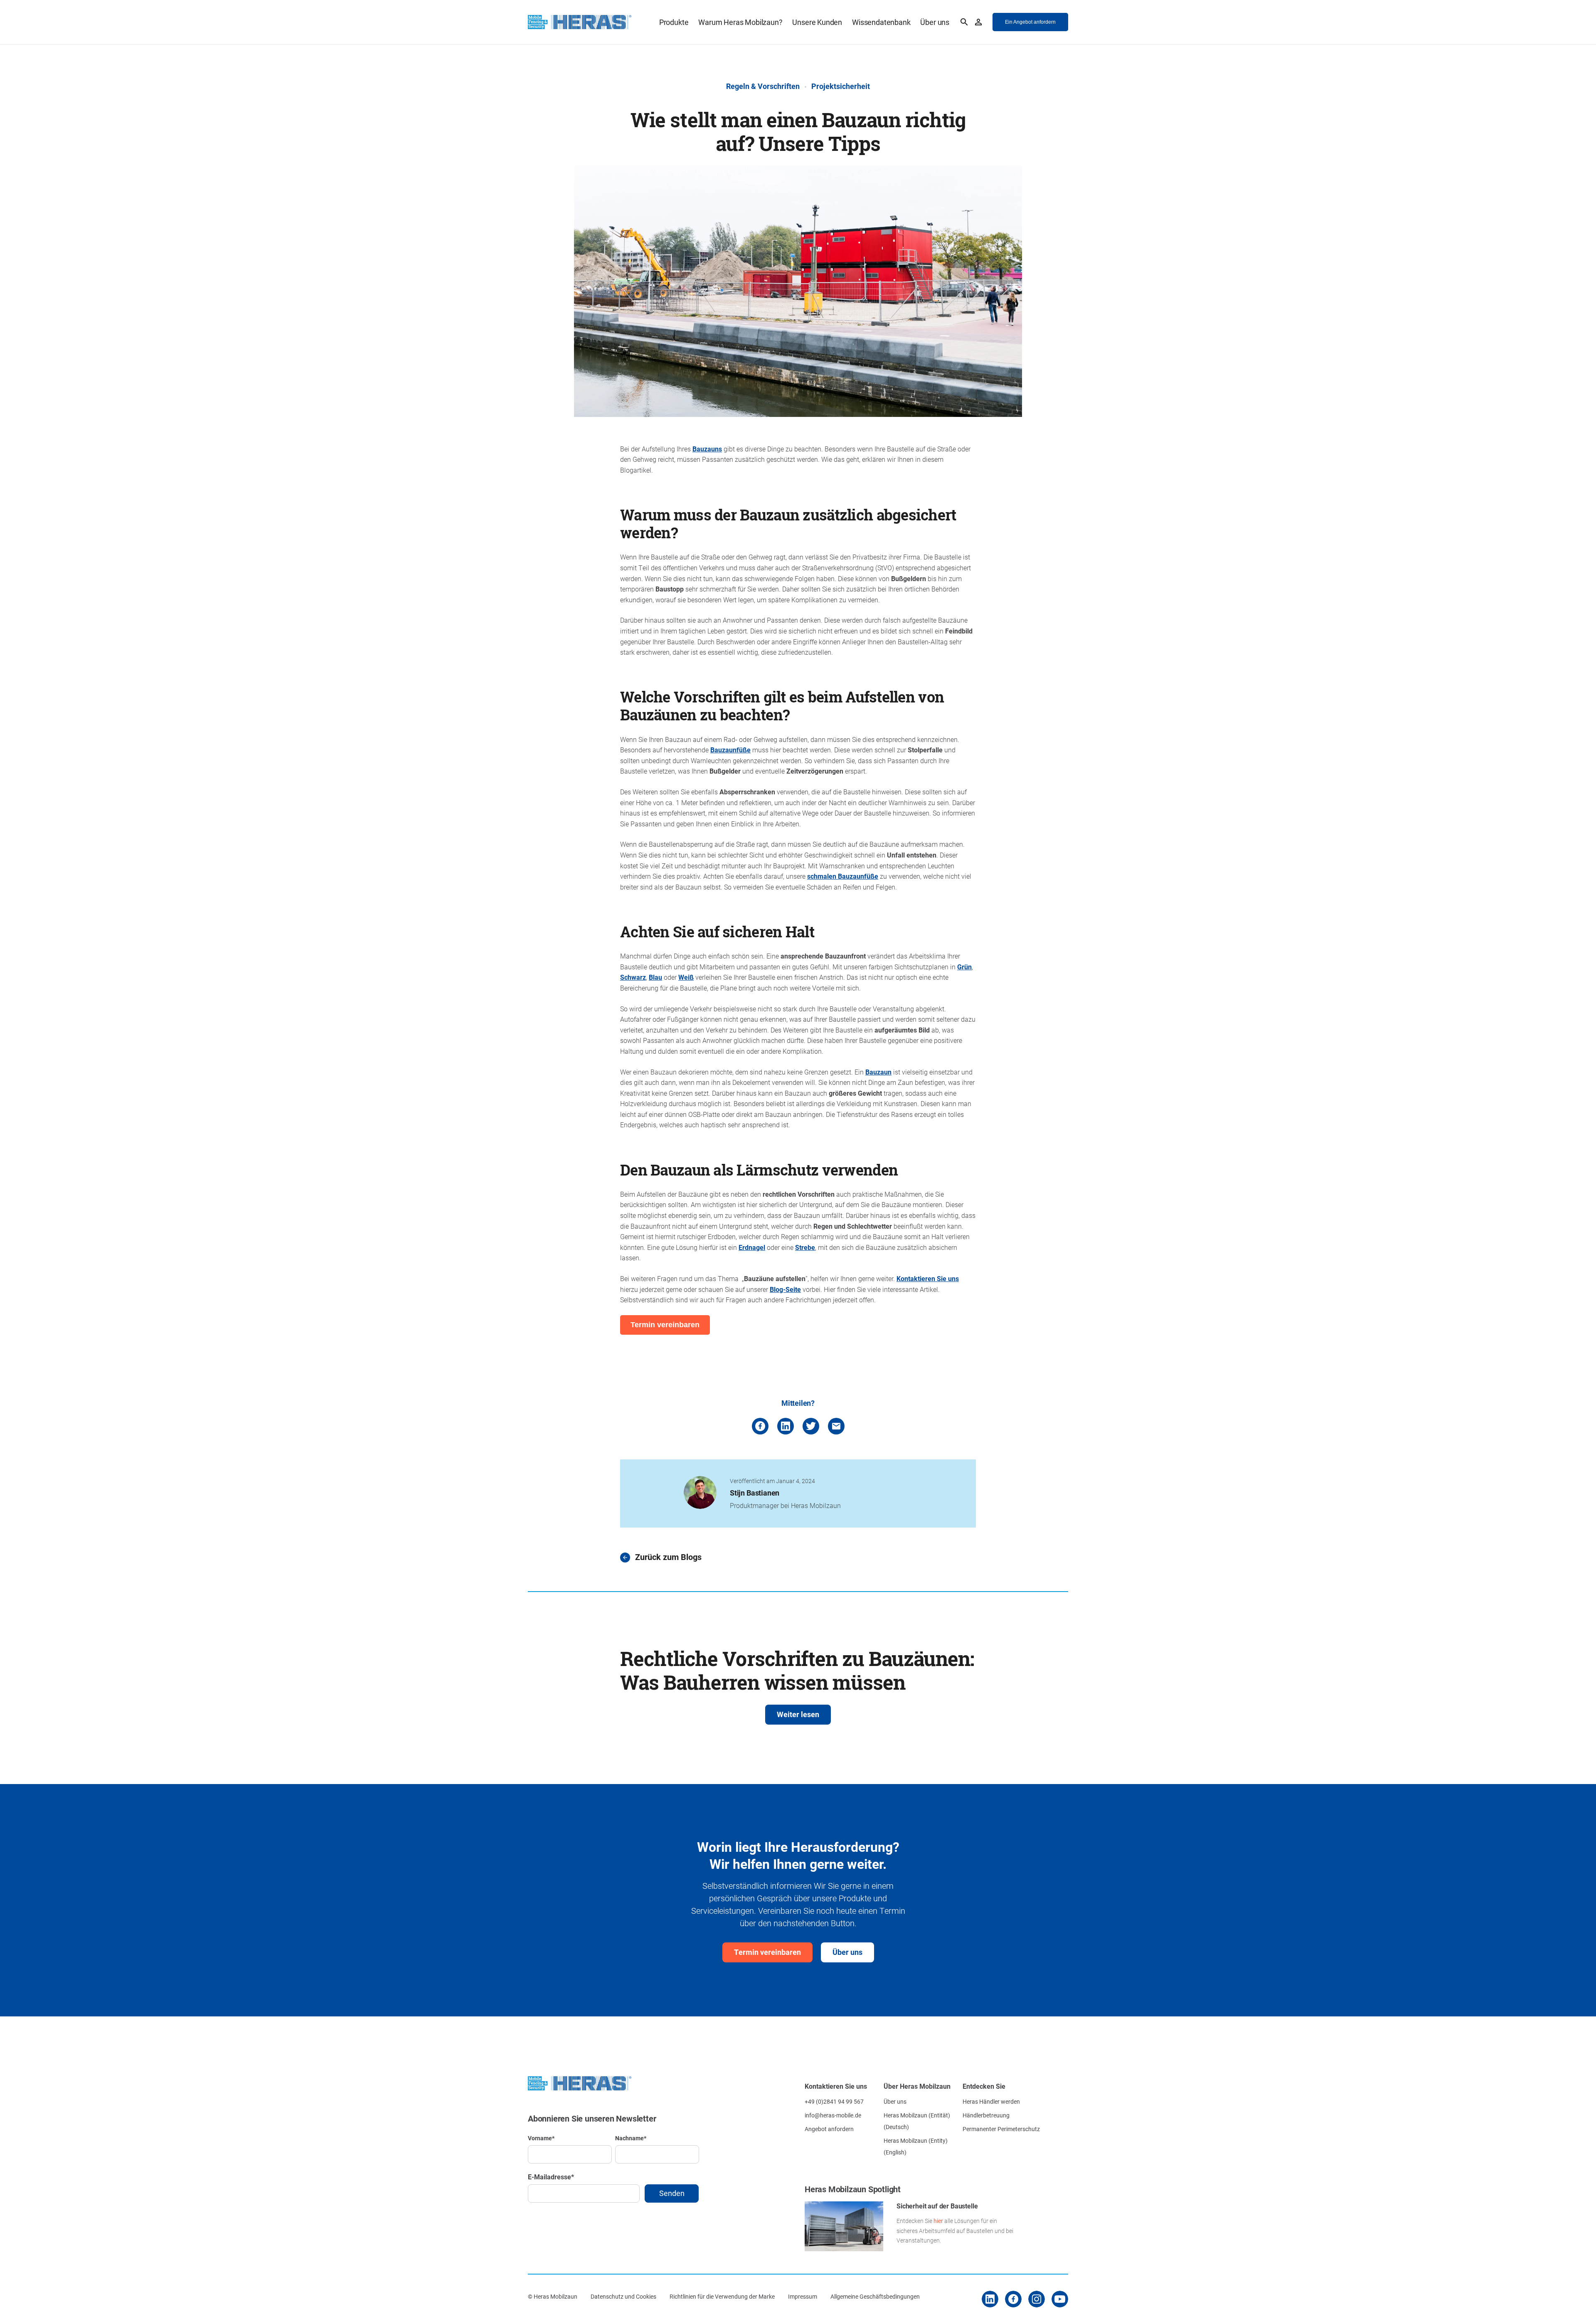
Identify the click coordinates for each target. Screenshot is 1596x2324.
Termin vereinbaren (767, 1952)
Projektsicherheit (841, 86)
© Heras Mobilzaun (553, 2296)
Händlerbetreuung (986, 2115)
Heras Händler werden (991, 2101)
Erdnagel (752, 1247)
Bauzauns (707, 449)
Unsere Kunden (817, 22)
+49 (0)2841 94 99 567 (834, 2101)
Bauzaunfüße (730, 750)
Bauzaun (878, 1072)
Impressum (803, 2296)
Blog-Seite (785, 1289)
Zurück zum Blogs (668, 1557)
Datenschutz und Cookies (623, 2296)
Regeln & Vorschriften (763, 86)
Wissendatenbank (881, 22)
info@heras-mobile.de (833, 2115)
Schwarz (633, 977)
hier (938, 2221)
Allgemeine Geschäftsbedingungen (875, 2296)
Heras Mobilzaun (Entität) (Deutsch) (917, 2121)
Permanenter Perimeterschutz (1001, 2129)
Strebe (805, 1247)
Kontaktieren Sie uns (928, 1278)
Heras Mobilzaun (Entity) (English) (916, 2146)
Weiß (686, 977)
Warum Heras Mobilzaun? (740, 22)
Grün (964, 967)
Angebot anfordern (829, 2129)
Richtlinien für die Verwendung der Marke (722, 2296)
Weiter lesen (798, 1714)
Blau (655, 977)
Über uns (935, 22)
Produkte (674, 22)
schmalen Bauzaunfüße (843, 876)
